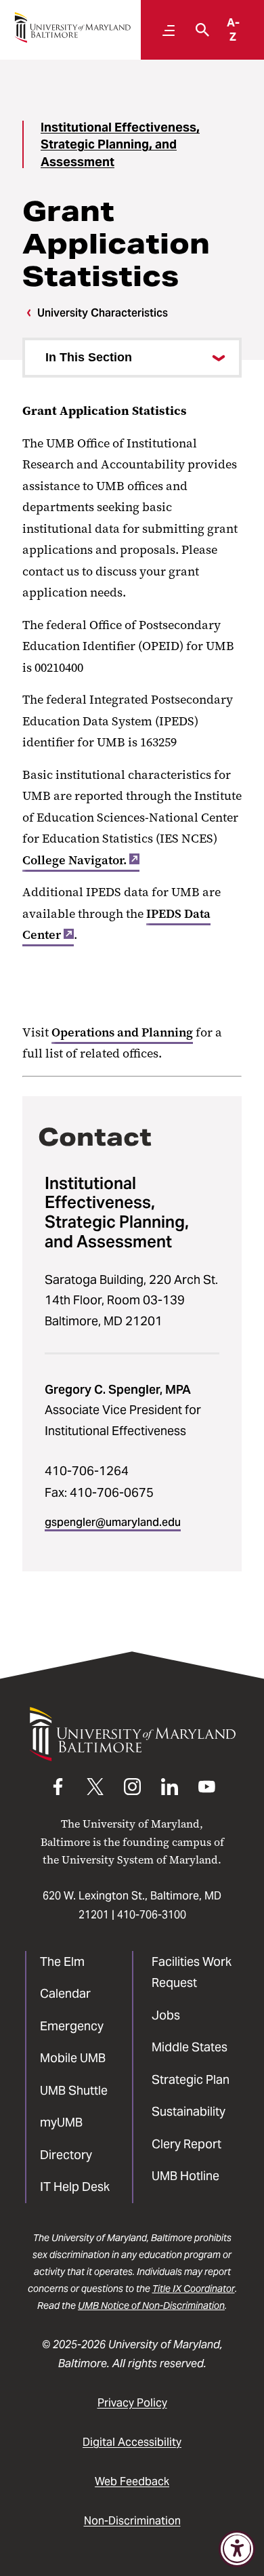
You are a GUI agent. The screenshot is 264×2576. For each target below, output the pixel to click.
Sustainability (189, 2111)
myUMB (61, 2122)
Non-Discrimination (132, 2521)
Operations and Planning (122, 1032)
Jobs (166, 2015)
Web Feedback (132, 2481)
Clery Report (186, 2144)
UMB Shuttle (74, 2090)
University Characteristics (103, 313)
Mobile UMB (73, 2058)
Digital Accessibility (132, 2442)
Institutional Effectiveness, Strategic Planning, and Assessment (120, 144)
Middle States (190, 2047)
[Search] (199, 30)
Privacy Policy (132, 2403)
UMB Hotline (185, 2176)
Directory (66, 2155)
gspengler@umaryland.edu (113, 1522)
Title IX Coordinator (194, 2289)
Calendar (65, 1993)
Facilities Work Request (192, 1972)
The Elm (62, 1961)
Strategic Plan (191, 2079)
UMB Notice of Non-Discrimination (151, 2306)
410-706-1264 (87, 1471)
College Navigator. (74, 860)
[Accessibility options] (237, 2549)
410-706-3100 (152, 1915)
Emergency (72, 2026)
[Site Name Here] (72, 27)
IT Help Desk (75, 2187)
